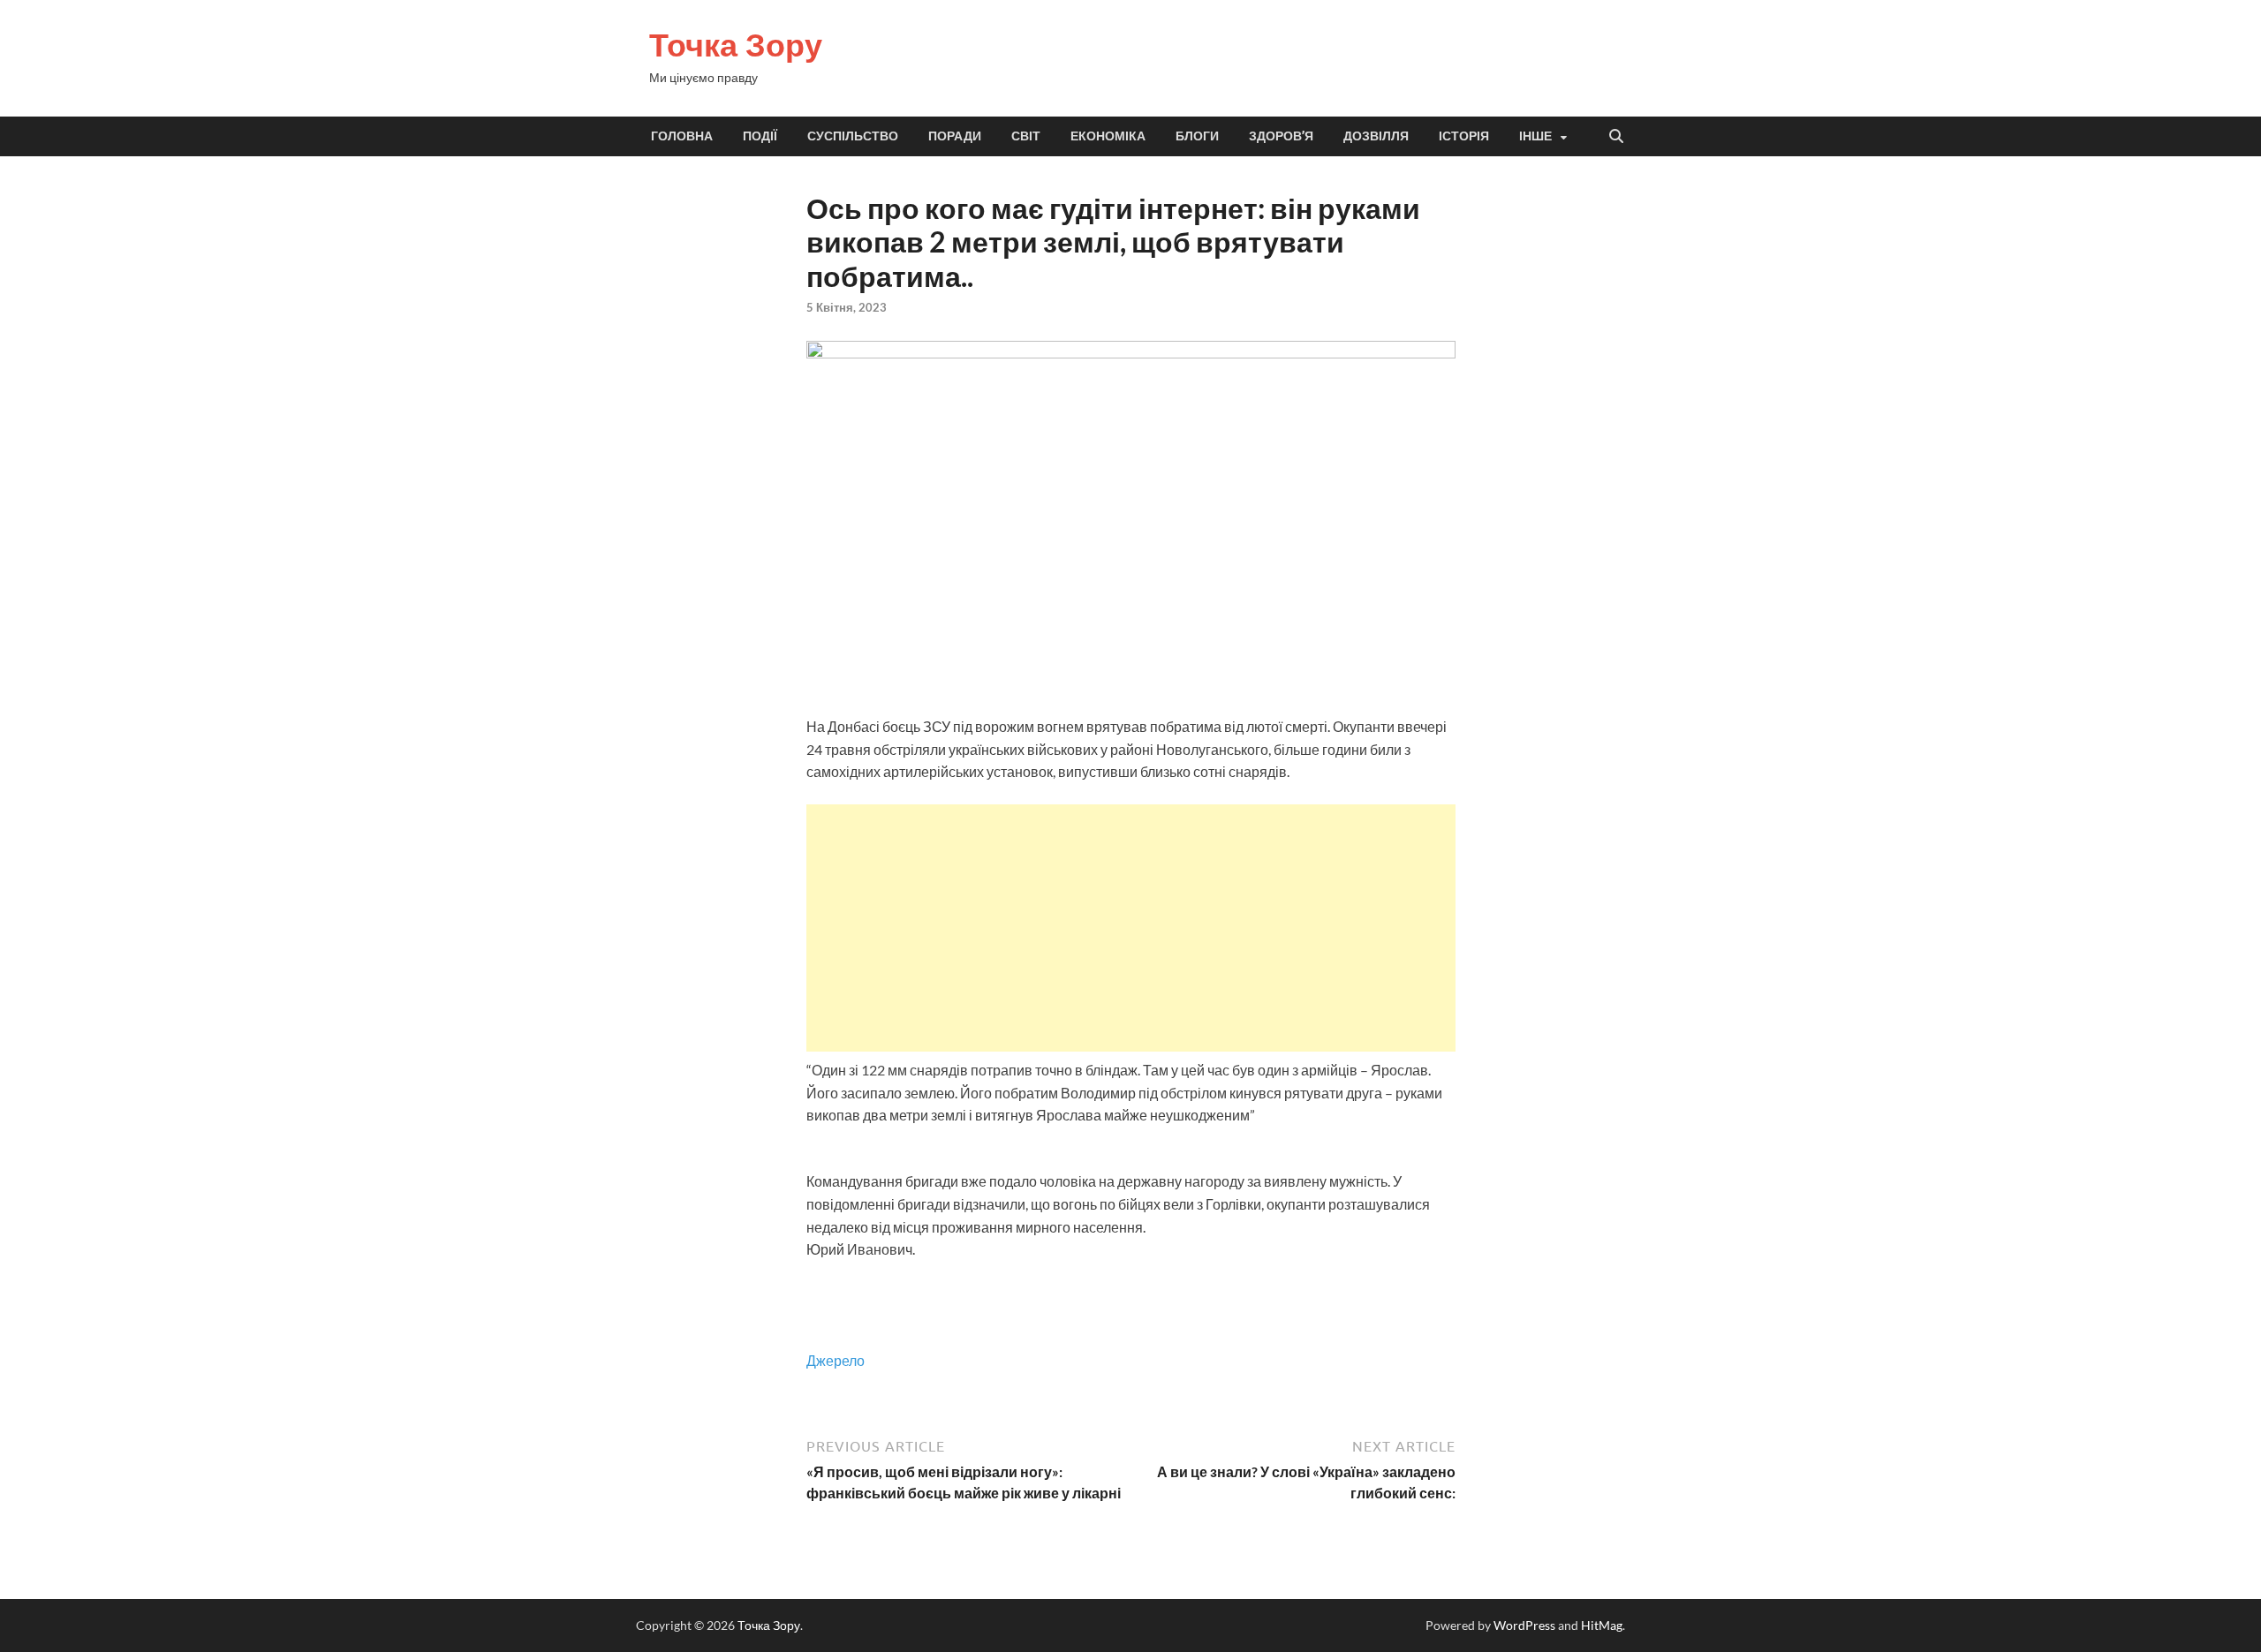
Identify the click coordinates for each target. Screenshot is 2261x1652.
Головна (682, 136)
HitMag (1602, 1625)
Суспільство (853, 136)
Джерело (836, 1360)
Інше (1535, 136)
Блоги (1197, 136)
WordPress (1524, 1625)
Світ (1026, 136)
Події (760, 136)
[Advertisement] (1131, 928)
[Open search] (1616, 137)
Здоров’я (1281, 136)
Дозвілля (1376, 136)
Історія (1464, 136)
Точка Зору (736, 45)
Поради (955, 136)
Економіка (1108, 136)
